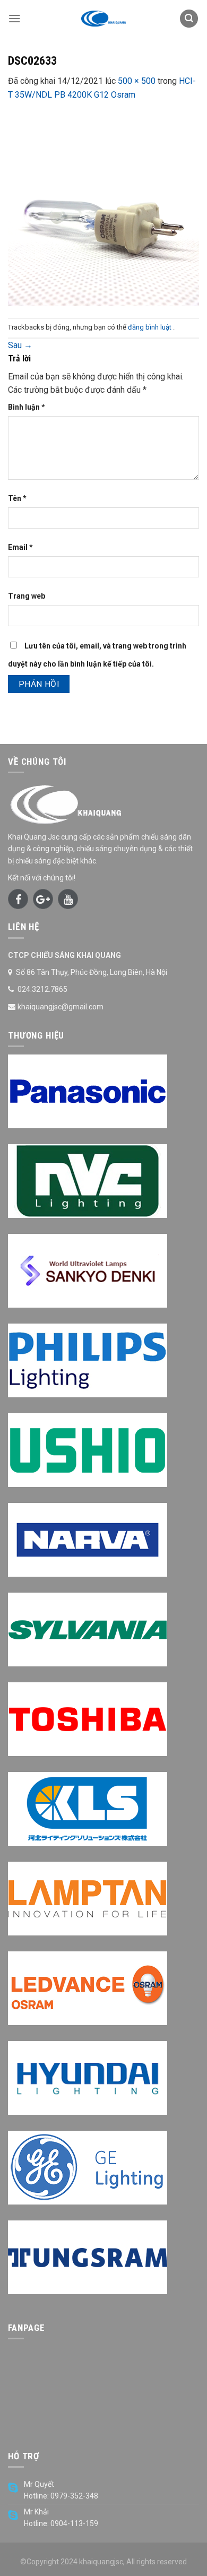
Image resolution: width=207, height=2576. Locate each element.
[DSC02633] (103, 209)
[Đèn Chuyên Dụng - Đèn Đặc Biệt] (103, 19)
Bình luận (27, 407)
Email (20, 547)
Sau (20, 345)
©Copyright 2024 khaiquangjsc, (72, 2562)
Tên (17, 498)
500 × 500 (137, 81)
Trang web (27, 596)
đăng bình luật (150, 327)
